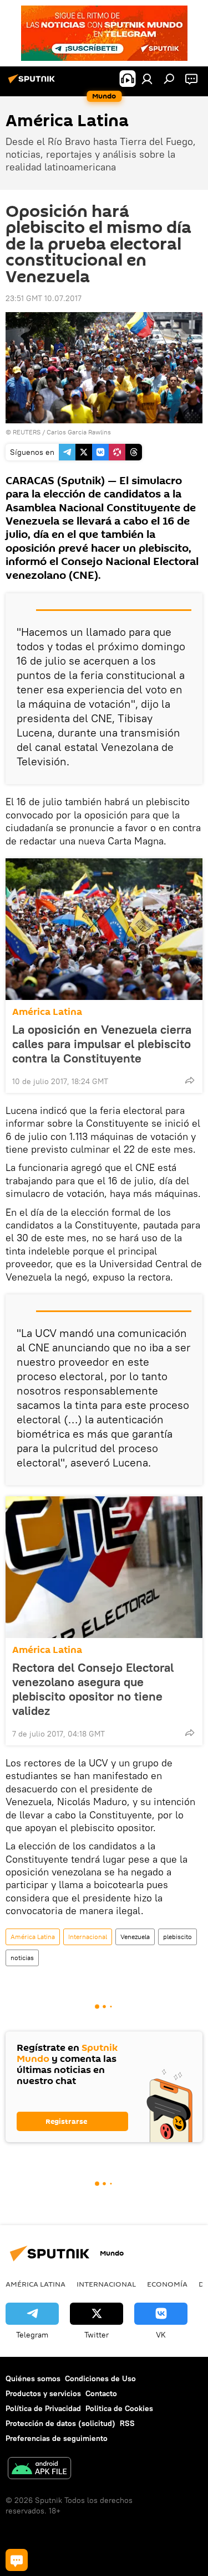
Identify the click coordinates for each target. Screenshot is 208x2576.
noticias (22, 1958)
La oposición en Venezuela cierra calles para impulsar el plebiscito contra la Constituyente (102, 1044)
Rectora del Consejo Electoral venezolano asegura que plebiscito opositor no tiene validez (93, 1689)
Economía (167, 2284)
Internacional (88, 1937)
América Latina (47, 1012)
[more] (190, 1080)
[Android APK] (39, 2469)
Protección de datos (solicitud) (60, 2423)
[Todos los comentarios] (17, 2560)
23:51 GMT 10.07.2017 (44, 298)
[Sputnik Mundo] (33, 83)
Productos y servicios (43, 2393)
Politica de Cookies (119, 2408)
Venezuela (135, 1937)
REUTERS (27, 432)
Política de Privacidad (43, 2408)
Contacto (101, 2393)
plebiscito (177, 1937)
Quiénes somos (33, 2378)
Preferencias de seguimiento (57, 2438)
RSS (127, 2423)
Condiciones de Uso (100, 2378)
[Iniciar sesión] (147, 79)
